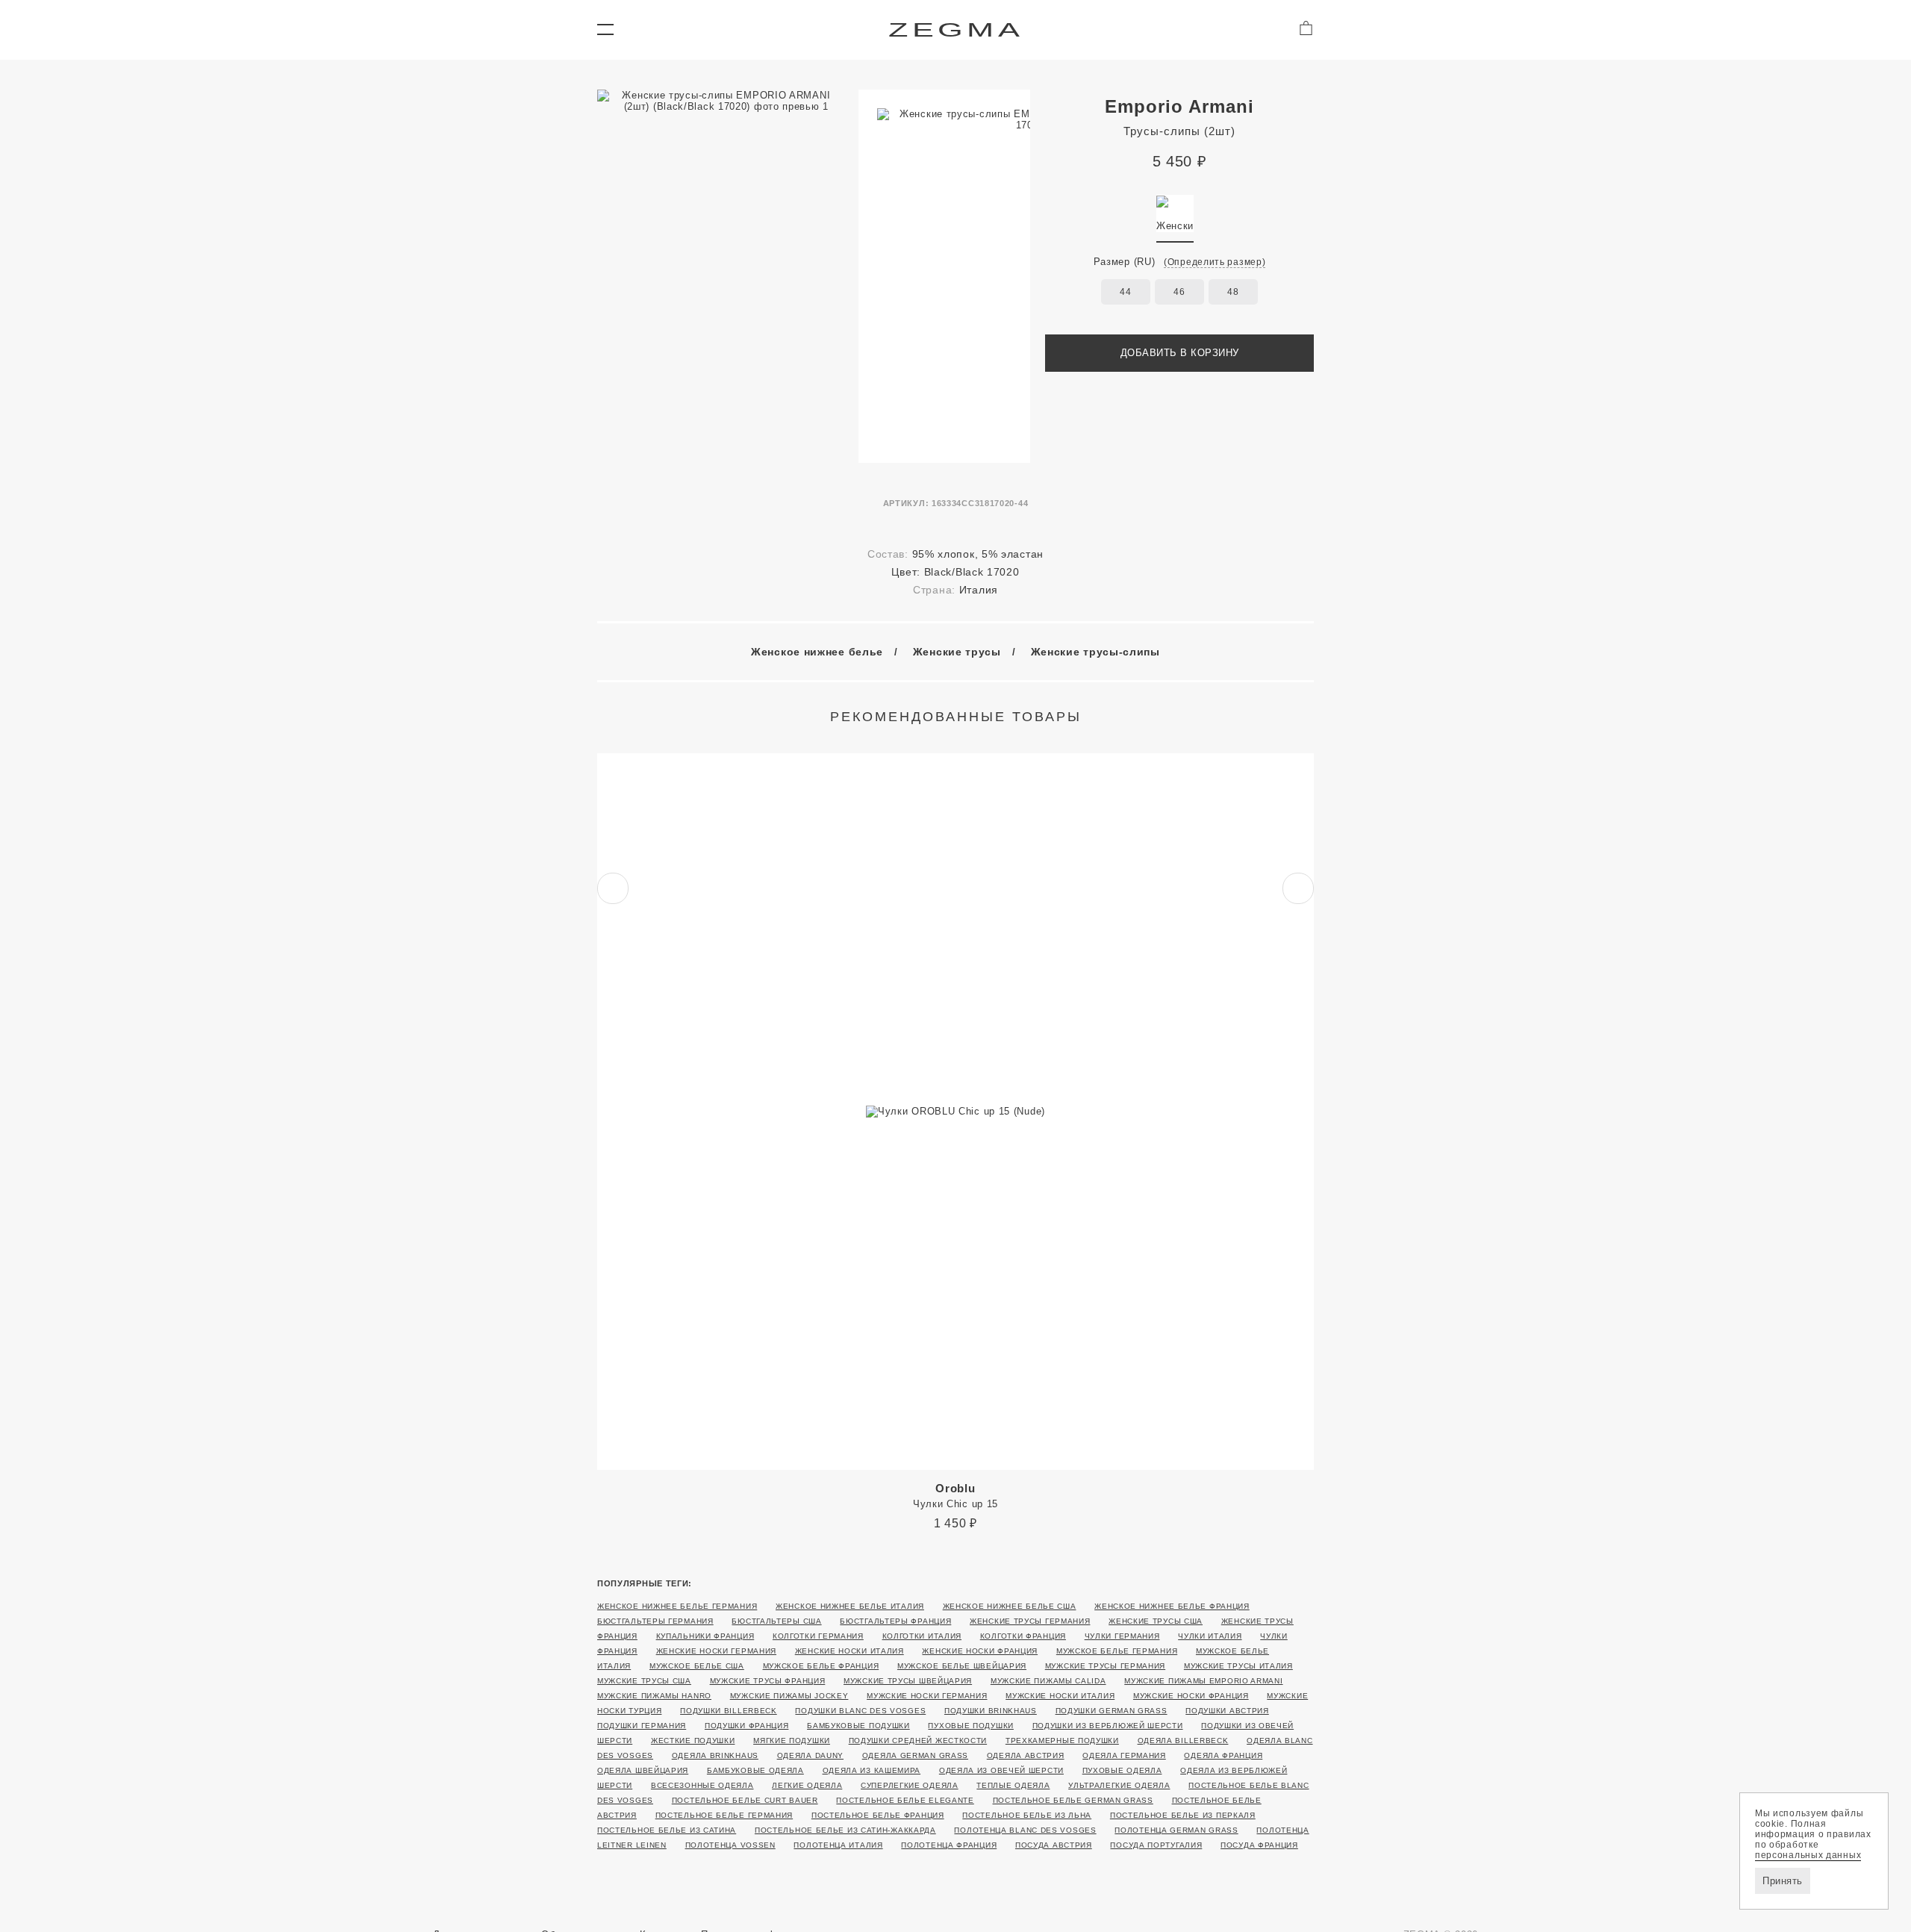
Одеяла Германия (1124, 1755)
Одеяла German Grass (915, 1755)
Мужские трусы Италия (1238, 1666)
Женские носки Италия (849, 1651)
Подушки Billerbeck (729, 1711)
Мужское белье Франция (821, 1666)
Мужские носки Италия (1060, 1696)
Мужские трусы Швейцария (908, 1681)
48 (1233, 292)
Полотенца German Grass (1176, 1830)
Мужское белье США (697, 1666)
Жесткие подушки (693, 1741)
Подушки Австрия (1227, 1711)
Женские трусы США (1156, 1621)
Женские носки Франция (980, 1651)
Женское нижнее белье (817, 652)
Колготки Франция (1023, 1636)
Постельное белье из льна (1027, 1815)
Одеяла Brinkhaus (715, 1755)
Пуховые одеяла (1122, 1770)
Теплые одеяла (1013, 1785)
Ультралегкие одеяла (1119, 1785)
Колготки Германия (818, 1636)
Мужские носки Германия (927, 1696)
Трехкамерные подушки (1062, 1741)
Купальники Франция (705, 1636)
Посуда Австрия (1054, 1845)
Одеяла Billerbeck (1183, 1741)
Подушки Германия (642, 1726)
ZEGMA (956, 29)
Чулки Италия (1210, 1636)
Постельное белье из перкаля (1183, 1815)
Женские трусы (957, 652)
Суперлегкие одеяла (910, 1785)
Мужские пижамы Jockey (789, 1696)
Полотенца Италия (838, 1845)
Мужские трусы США (644, 1681)
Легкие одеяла (807, 1785)
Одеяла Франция (1223, 1755)
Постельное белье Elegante (905, 1800)
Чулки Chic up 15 (955, 1496)
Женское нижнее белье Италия (850, 1606)
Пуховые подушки (971, 1726)
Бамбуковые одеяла (755, 1770)
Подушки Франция (747, 1726)
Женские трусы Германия (1030, 1621)
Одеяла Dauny (810, 1755)
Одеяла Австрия (1026, 1755)
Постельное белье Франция (878, 1815)
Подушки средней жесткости (918, 1741)
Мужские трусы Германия (1105, 1666)
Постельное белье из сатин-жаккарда (845, 1830)
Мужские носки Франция (1191, 1696)
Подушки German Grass (1112, 1711)
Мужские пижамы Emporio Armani (1203, 1681)
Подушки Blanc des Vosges (860, 1711)
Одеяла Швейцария (643, 1770)
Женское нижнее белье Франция (1172, 1606)
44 (1125, 292)
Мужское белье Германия (1117, 1651)
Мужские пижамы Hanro (654, 1696)
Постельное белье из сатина (667, 1830)
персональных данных (1808, 1855)
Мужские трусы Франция (768, 1681)
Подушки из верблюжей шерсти (1108, 1726)
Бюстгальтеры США (776, 1621)
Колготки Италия (922, 1636)
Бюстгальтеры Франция (895, 1621)
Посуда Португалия (1156, 1845)
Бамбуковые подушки (858, 1726)
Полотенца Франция (949, 1845)
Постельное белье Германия (724, 1815)
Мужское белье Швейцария (962, 1666)
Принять (1783, 1881)
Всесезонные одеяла (702, 1785)
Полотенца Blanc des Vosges (1025, 1830)
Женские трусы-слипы (1095, 652)
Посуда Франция (1259, 1845)
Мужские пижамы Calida (1048, 1681)
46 (1179, 292)
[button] (605, 30)
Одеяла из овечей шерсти (1001, 1770)
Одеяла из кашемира (872, 1770)
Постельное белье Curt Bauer (745, 1800)
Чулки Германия (1122, 1636)
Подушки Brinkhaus (991, 1711)
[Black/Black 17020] (1175, 214)
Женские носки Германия (716, 1651)
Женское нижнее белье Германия (677, 1606)
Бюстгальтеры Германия (655, 1621)
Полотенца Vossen (730, 1845)
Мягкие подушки (792, 1741)
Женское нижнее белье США (1010, 1606)
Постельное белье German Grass (1073, 1800)
